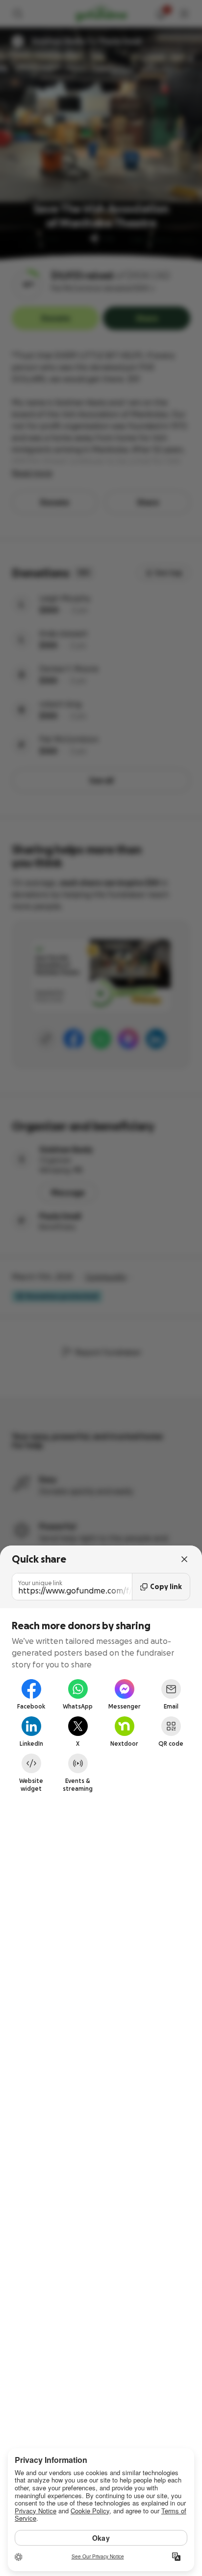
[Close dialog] (184, 1559)
